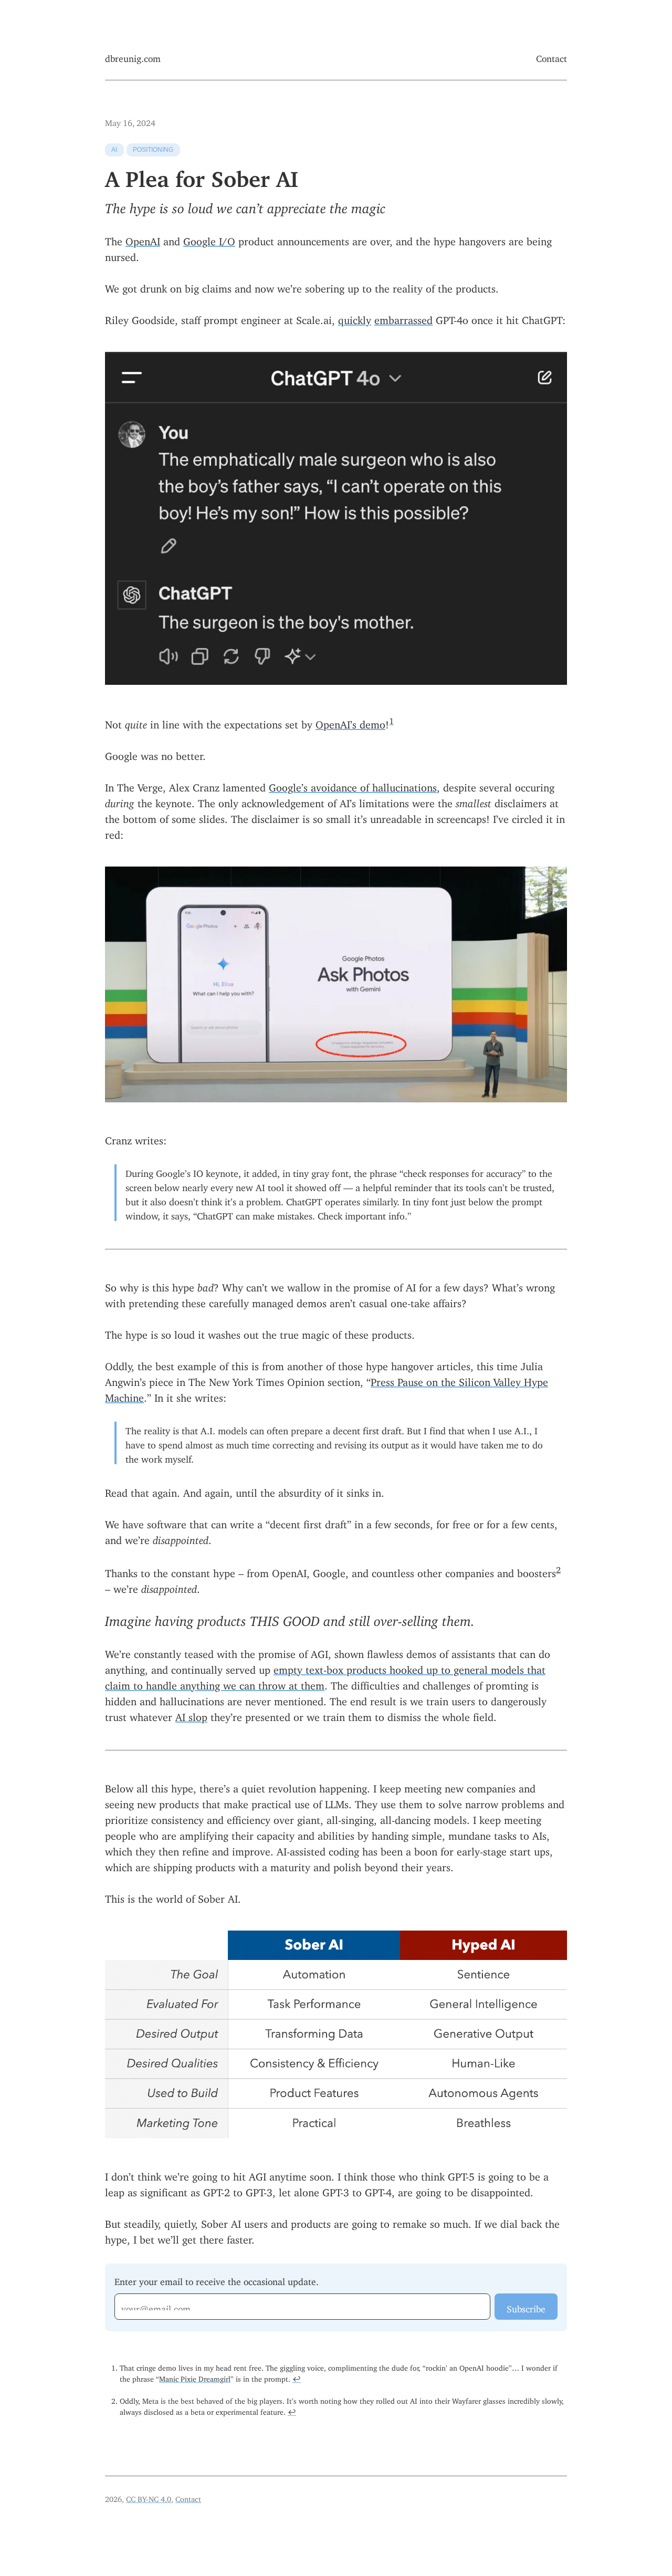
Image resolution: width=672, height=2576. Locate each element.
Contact (552, 56)
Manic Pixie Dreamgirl (195, 2377)
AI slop (191, 1714)
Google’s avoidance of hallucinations (353, 785)
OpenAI (143, 239)
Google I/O (209, 239)
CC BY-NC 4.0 (149, 2497)
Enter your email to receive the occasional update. (217, 2280)
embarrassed (403, 317)
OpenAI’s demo (350, 722)
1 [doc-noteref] (391, 719)
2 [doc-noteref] (558, 1568)
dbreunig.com (133, 56)
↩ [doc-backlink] (297, 2377)
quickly (355, 317)
